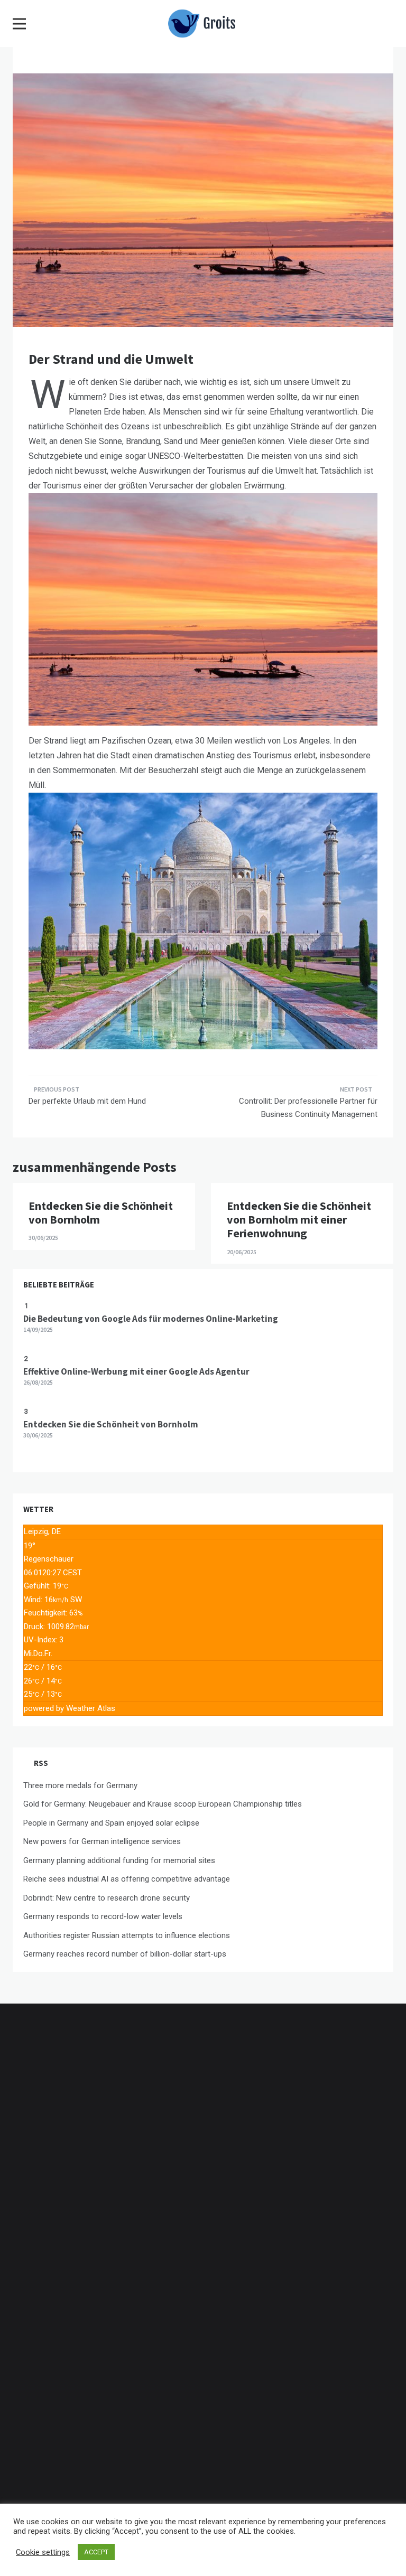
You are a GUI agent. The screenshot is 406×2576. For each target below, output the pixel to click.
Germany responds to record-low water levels (103, 1916)
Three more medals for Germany (80, 1785)
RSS (41, 1763)
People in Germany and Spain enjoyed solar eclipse (111, 1823)
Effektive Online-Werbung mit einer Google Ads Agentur (136, 1371)
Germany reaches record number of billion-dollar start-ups (125, 1954)
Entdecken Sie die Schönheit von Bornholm (101, 1212)
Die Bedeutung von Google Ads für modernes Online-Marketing (151, 1319)
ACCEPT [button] (96, 2552)
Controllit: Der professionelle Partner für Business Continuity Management (308, 1108)
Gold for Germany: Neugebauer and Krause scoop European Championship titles (163, 1804)
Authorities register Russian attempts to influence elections (127, 1935)
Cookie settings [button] (43, 2552)
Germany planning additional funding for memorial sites (119, 1860)
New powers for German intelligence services (102, 1841)
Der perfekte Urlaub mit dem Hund (87, 1101)
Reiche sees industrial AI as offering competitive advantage (127, 1879)
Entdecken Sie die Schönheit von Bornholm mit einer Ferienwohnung (299, 1220)
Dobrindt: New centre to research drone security (107, 1898)
